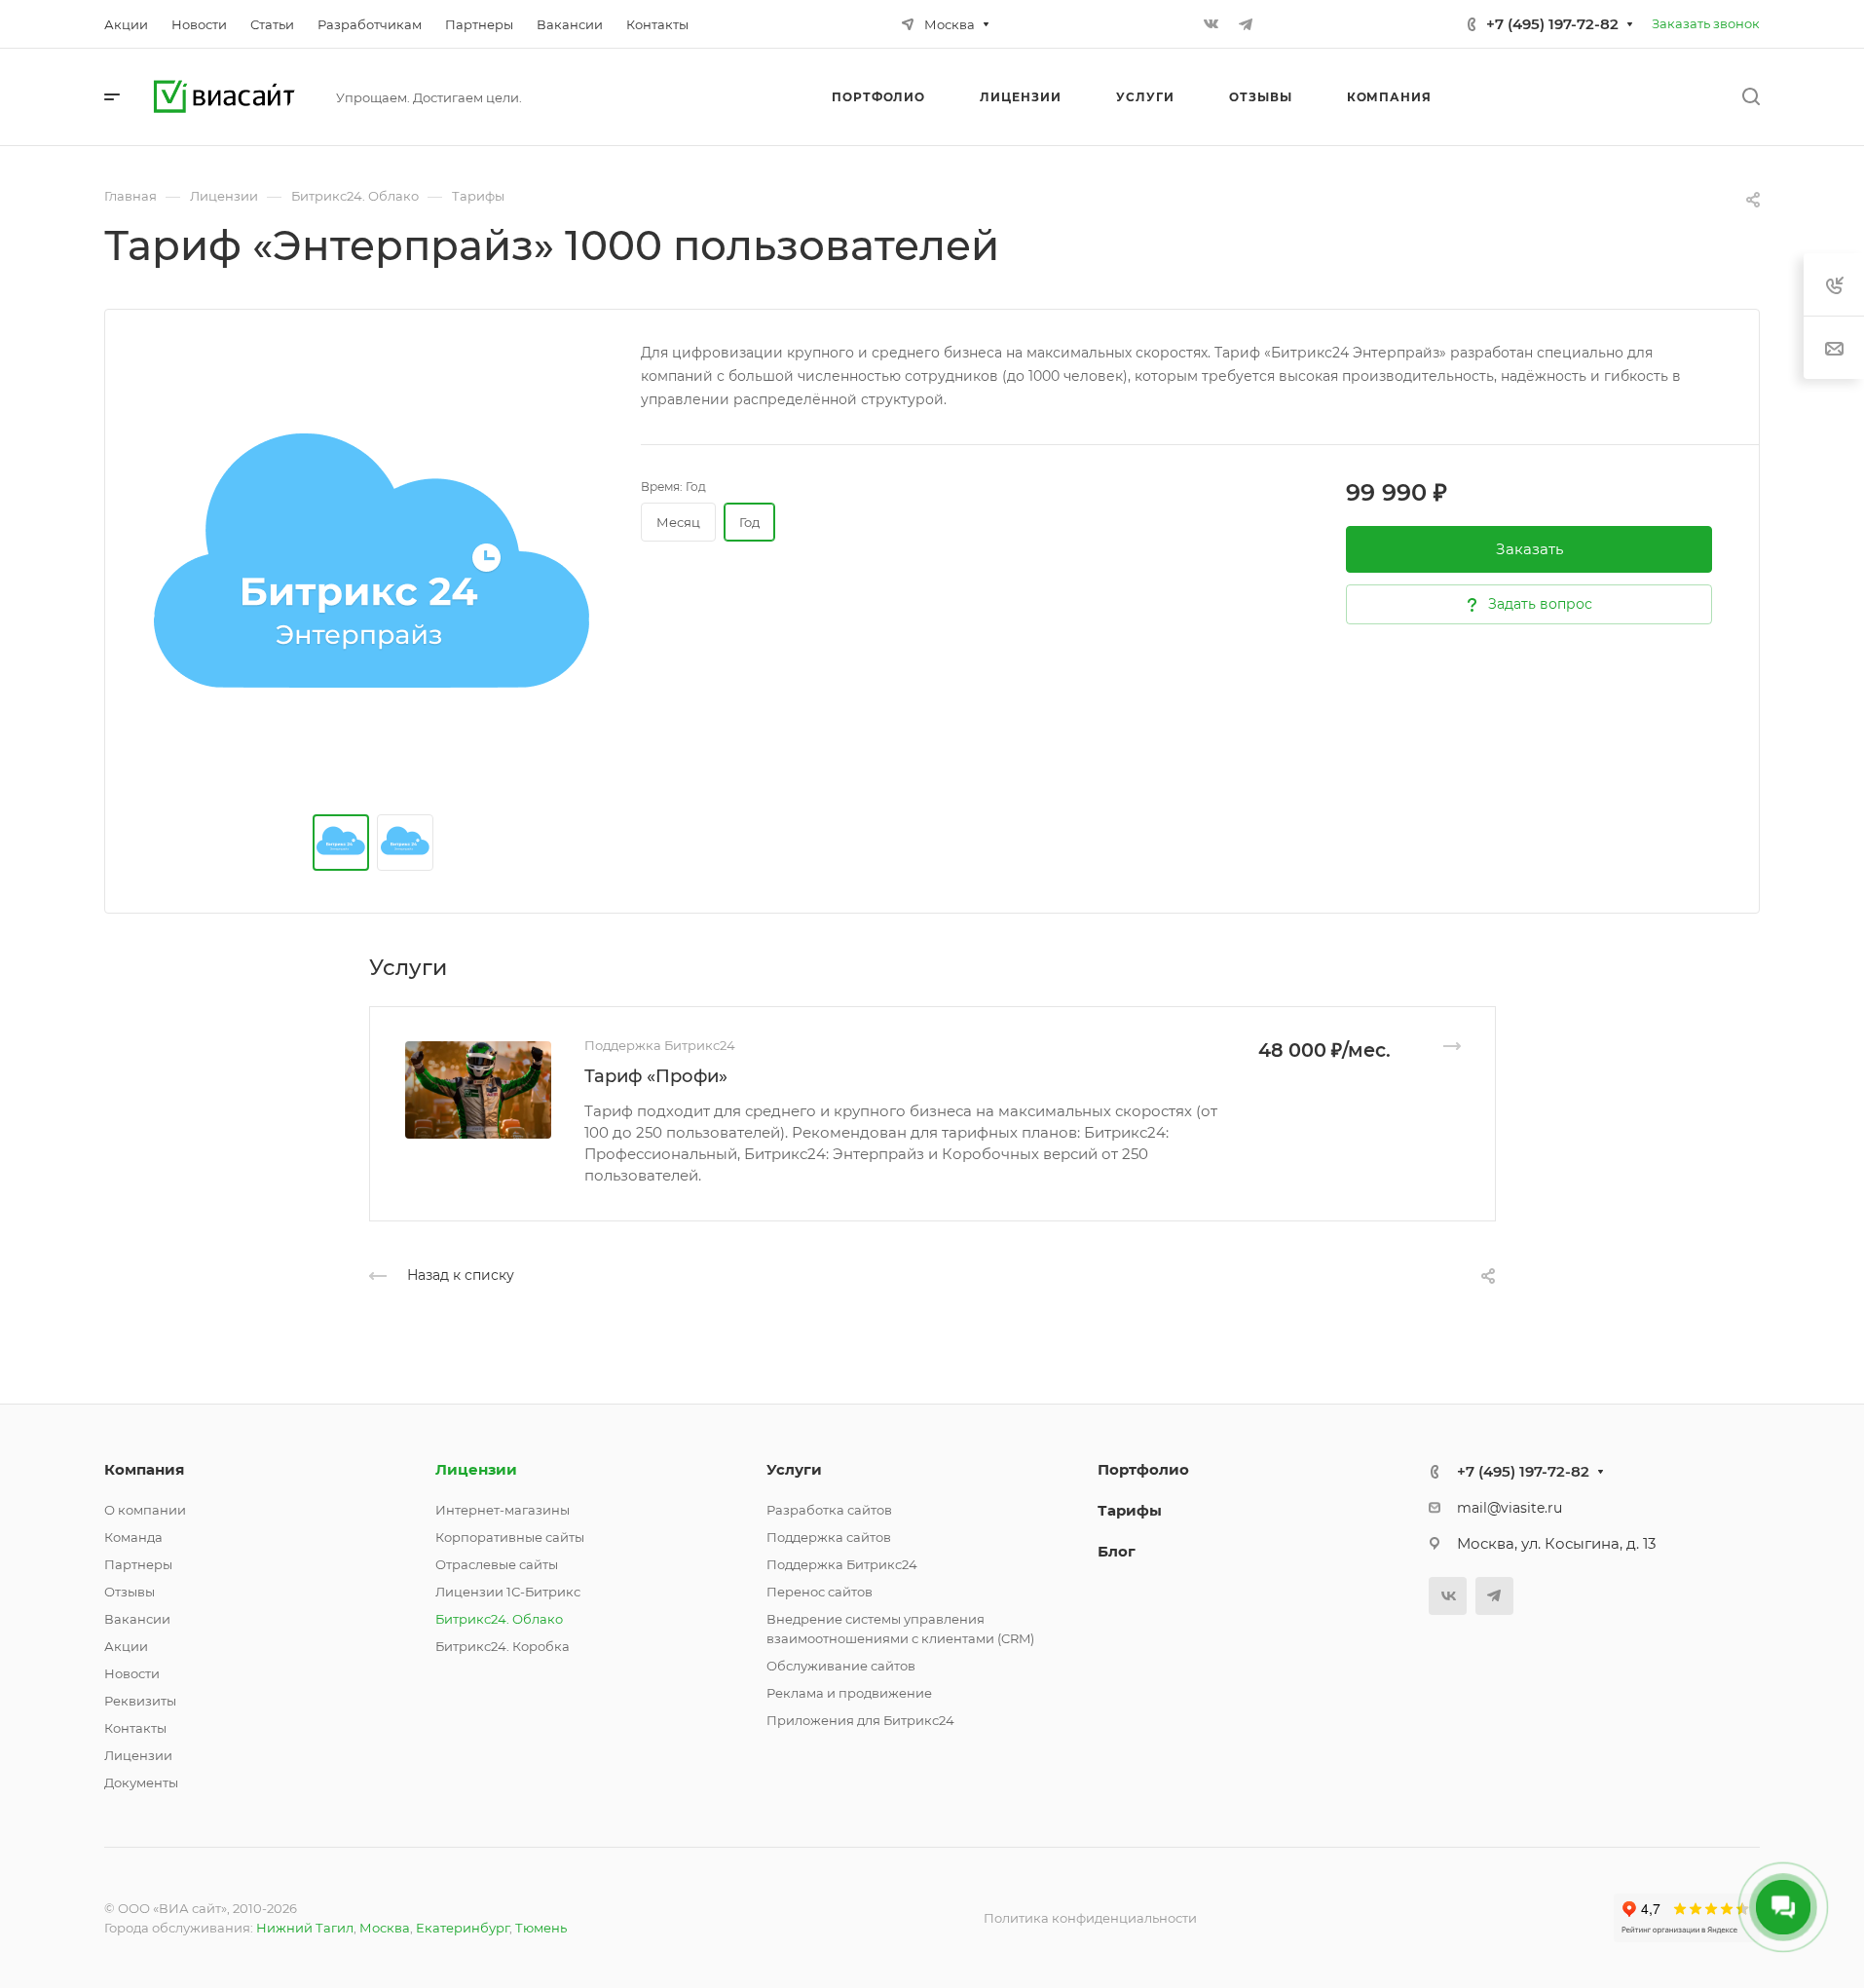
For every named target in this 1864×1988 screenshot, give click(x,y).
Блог (1117, 1551)
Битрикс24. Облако (499, 1619)
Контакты (135, 1728)
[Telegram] (1246, 24)
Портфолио (1143, 1469)
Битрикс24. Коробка (503, 1646)
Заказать (1529, 549)
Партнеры (138, 1564)
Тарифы (1130, 1510)
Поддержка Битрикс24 (842, 1564)
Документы (141, 1782)
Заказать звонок (1706, 23)
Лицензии (138, 1755)
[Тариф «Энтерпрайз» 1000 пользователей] (373, 578)
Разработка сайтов (829, 1510)
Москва (385, 1928)
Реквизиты (140, 1701)
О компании (145, 1510)
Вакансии (137, 1619)
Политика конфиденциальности (1090, 1918)
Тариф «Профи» (656, 1076)
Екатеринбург (463, 1928)
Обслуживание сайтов (841, 1666)
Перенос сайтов (820, 1592)
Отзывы (130, 1592)
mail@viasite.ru (1510, 1508)
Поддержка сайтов (829, 1537)
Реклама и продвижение (849, 1693)
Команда (133, 1537)
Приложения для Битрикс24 (860, 1720)
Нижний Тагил (305, 1928)
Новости (132, 1673)
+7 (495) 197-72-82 (1552, 24)
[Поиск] (1751, 97)
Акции (126, 1646)
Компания (144, 1469)
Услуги (794, 1469)
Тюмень (541, 1928)
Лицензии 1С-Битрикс (508, 1592)
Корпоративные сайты (510, 1537)
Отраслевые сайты (497, 1564)
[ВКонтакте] (1211, 24)
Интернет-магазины (503, 1510)
